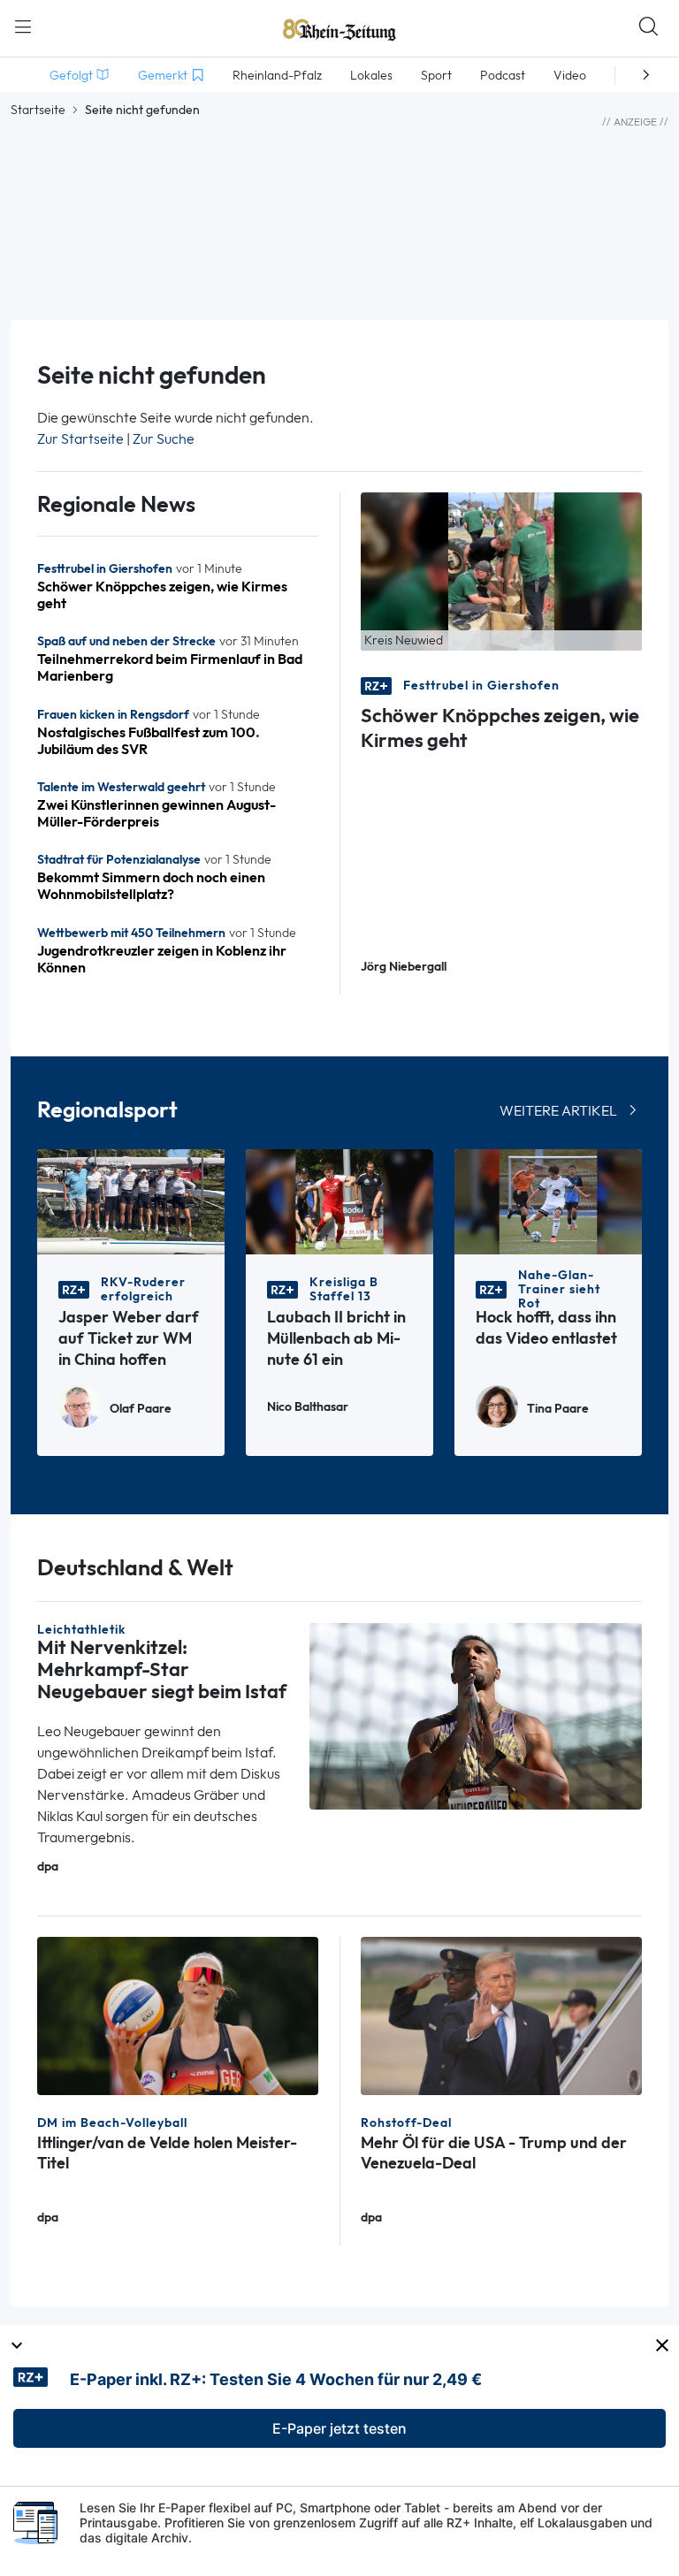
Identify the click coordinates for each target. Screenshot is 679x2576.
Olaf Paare (141, 1409)
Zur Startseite (80, 439)
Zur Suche (164, 439)
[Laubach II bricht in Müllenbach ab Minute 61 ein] (339, 1201)
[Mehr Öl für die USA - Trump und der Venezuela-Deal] (501, 2014)
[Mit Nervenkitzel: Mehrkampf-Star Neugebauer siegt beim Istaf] (476, 1715)
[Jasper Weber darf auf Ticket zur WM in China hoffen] (131, 1201)
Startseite (38, 110)
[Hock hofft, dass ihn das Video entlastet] (548, 1201)
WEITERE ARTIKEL (558, 1111)
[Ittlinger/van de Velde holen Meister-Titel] (178, 2014)
